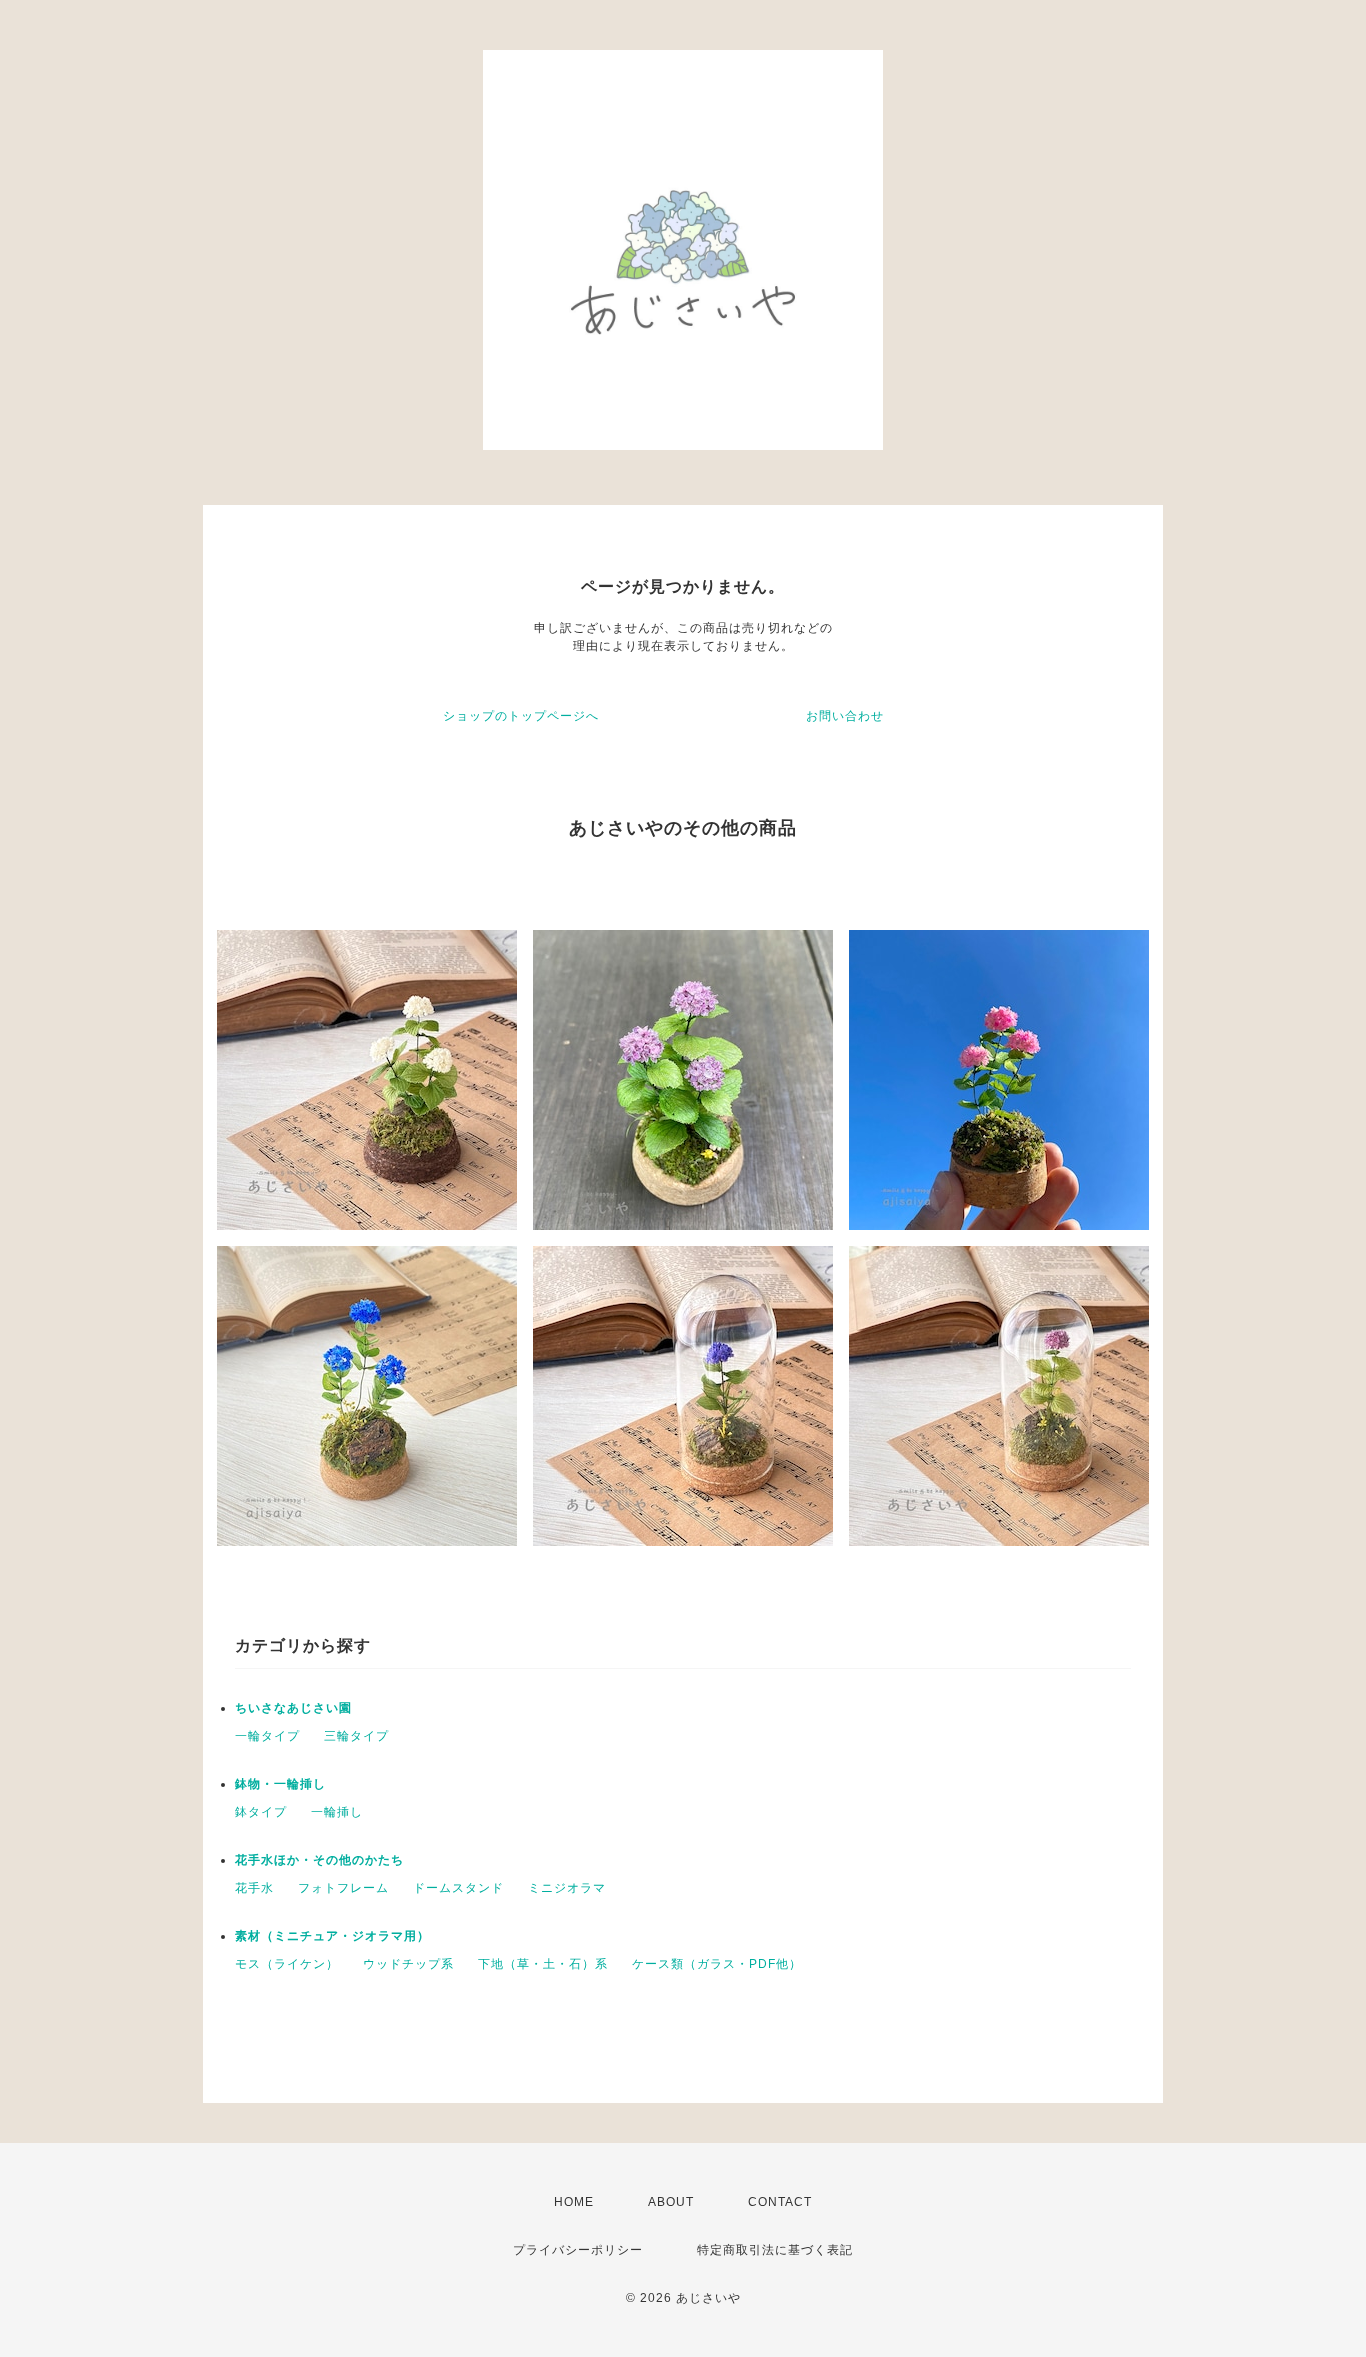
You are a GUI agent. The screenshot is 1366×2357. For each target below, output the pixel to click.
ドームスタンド (458, 1888)
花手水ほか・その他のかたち (319, 1860)
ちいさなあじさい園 (293, 1708)
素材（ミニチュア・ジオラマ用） (332, 1936)
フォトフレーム (343, 1888)
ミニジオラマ (567, 1888)
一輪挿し (337, 1812)
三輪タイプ (356, 1736)
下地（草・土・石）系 (543, 1964)
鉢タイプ (261, 1812)
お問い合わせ (845, 716)
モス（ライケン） (287, 1964)
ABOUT (671, 2202)
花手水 (254, 1888)
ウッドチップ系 (408, 1964)
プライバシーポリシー (578, 2250)
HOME (574, 2202)
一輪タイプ (267, 1736)
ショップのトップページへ (521, 716)
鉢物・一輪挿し (280, 1784)
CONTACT (780, 2202)
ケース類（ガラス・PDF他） (717, 1964)
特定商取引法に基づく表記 (775, 2250)
